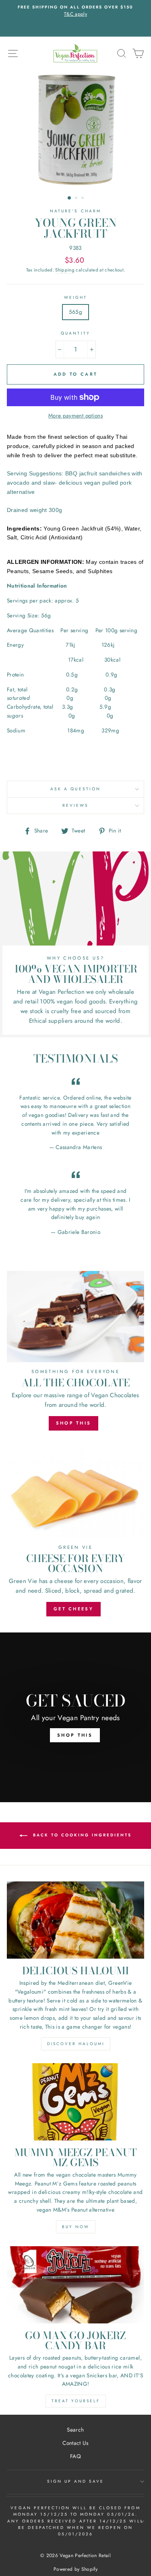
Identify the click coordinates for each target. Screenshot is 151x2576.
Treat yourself (76, 2401)
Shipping (65, 270)
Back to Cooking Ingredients (81, 1835)
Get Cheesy (73, 1609)
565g (75, 312)
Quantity (75, 333)
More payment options (75, 415)
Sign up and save (76, 2481)
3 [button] (83, 199)
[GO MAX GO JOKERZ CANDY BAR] (75, 2285)
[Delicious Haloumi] (75, 1920)
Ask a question (75, 789)
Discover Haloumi (76, 2044)
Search (75, 2430)
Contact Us (75, 2443)
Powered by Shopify (75, 2569)
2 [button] (77, 199)
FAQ (75, 2456)
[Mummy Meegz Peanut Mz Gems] (75, 2102)
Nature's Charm (75, 211)
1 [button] (70, 198)
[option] (75, 18)
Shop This (74, 1423)
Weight (75, 297)
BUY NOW (76, 2227)
